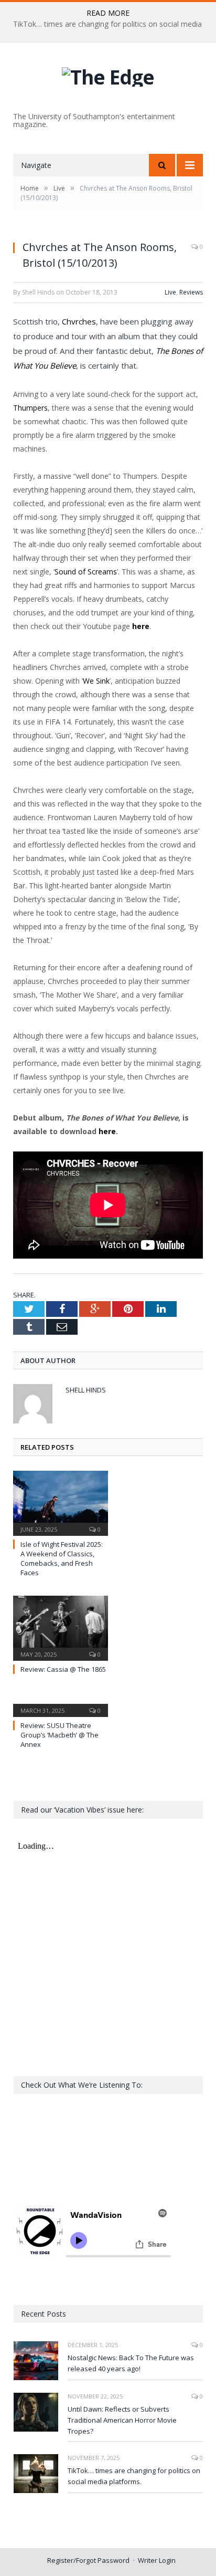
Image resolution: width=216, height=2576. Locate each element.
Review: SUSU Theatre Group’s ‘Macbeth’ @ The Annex (60, 1735)
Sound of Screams (86, 572)
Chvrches (79, 321)
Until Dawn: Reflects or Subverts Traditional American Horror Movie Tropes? (122, 2420)
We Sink (96, 681)
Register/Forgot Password (88, 2560)
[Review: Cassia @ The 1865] (61, 1627)
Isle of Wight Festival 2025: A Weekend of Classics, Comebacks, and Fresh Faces (62, 1559)
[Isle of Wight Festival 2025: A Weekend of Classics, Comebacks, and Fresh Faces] (61, 1502)
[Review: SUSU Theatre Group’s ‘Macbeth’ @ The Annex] (61, 1703)
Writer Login (157, 2560)
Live (170, 292)
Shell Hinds (86, 1390)
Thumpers (30, 408)
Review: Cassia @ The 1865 (63, 1669)
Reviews (191, 292)
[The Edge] (108, 74)
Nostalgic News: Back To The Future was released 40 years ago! (131, 2363)
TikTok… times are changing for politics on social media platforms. (134, 2476)
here (107, 1131)
